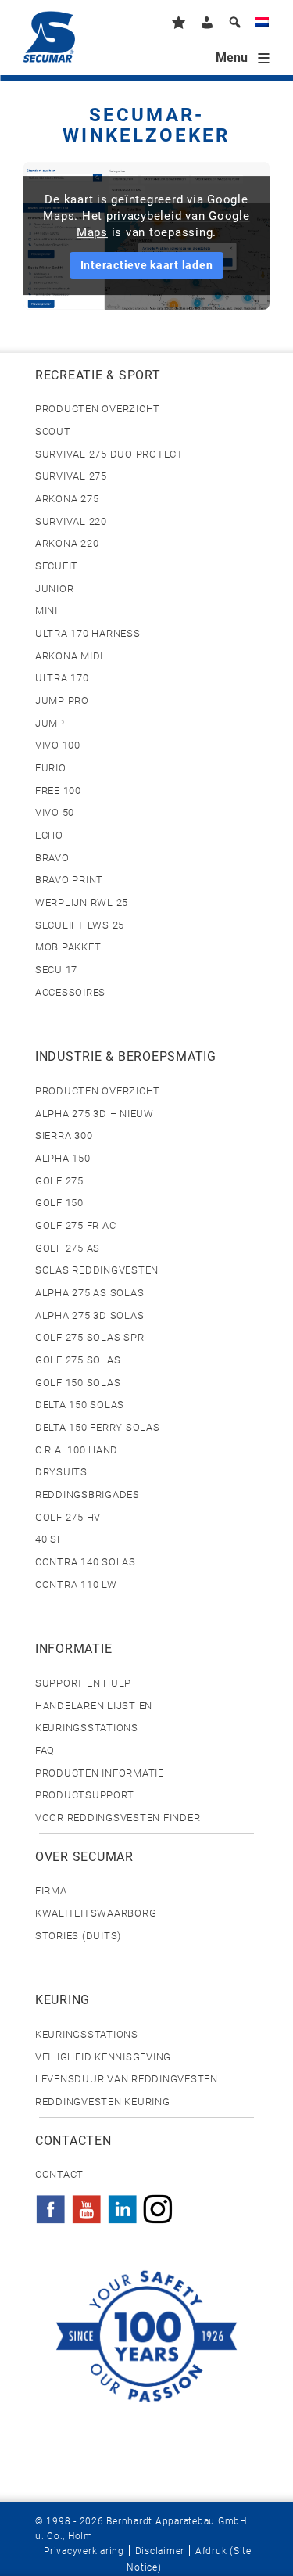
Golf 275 (59, 1181)
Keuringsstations (87, 2034)
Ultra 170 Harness (88, 633)
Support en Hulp (83, 1683)
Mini (46, 611)
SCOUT (53, 431)
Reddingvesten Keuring (103, 2102)
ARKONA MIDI (69, 656)
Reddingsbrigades (88, 1495)
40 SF (49, 1539)
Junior (54, 589)
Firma (51, 1890)
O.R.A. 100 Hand (77, 1450)
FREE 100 (58, 790)
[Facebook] (51, 2204)
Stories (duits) (78, 1936)
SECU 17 (56, 970)
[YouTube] (87, 2204)
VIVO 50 (55, 812)
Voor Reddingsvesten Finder (118, 1818)
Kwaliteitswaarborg (96, 1913)
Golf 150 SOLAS (78, 1383)
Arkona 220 (67, 543)
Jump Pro (62, 701)
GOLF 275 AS (68, 1248)
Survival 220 (71, 521)
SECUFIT (57, 566)
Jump (50, 723)
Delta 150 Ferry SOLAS (98, 1427)
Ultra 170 (62, 678)
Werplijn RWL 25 (82, 902)
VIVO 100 (58, 745)
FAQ (45, 1750)
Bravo (52, 858)
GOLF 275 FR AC (75, 1225)
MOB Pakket (68, 947)
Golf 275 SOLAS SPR (89, 1337)
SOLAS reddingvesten (97, 1270)
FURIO (51, 768)
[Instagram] (158, 2204)
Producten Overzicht (98, 409)
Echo (49, 835)
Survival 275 (71, 476)
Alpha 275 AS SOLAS (89, 1293)
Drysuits (61, 1472)
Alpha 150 (63, 1158)
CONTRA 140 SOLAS (86, 1562)
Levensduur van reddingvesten (127, 2079)
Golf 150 (59, 1203)
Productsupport (84, 1795)
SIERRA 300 (64, 1135)
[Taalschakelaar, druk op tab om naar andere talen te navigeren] (262, 25)
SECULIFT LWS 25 (80, 925)
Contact (59, 2174)
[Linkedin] (123, 2204)
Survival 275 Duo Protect (109, 454)
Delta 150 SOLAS (80, 1405)
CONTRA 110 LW (76, 1584)
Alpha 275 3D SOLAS (89, 1315)
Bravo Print (69, 880)
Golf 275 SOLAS (78, 1360)
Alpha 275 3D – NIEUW (95, 1114)
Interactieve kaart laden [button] (147, 265)
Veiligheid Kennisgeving (103, 2057)
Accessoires (70, 992)
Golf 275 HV (68, 1517)
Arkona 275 (67, 499)
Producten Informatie (100, 1773)
